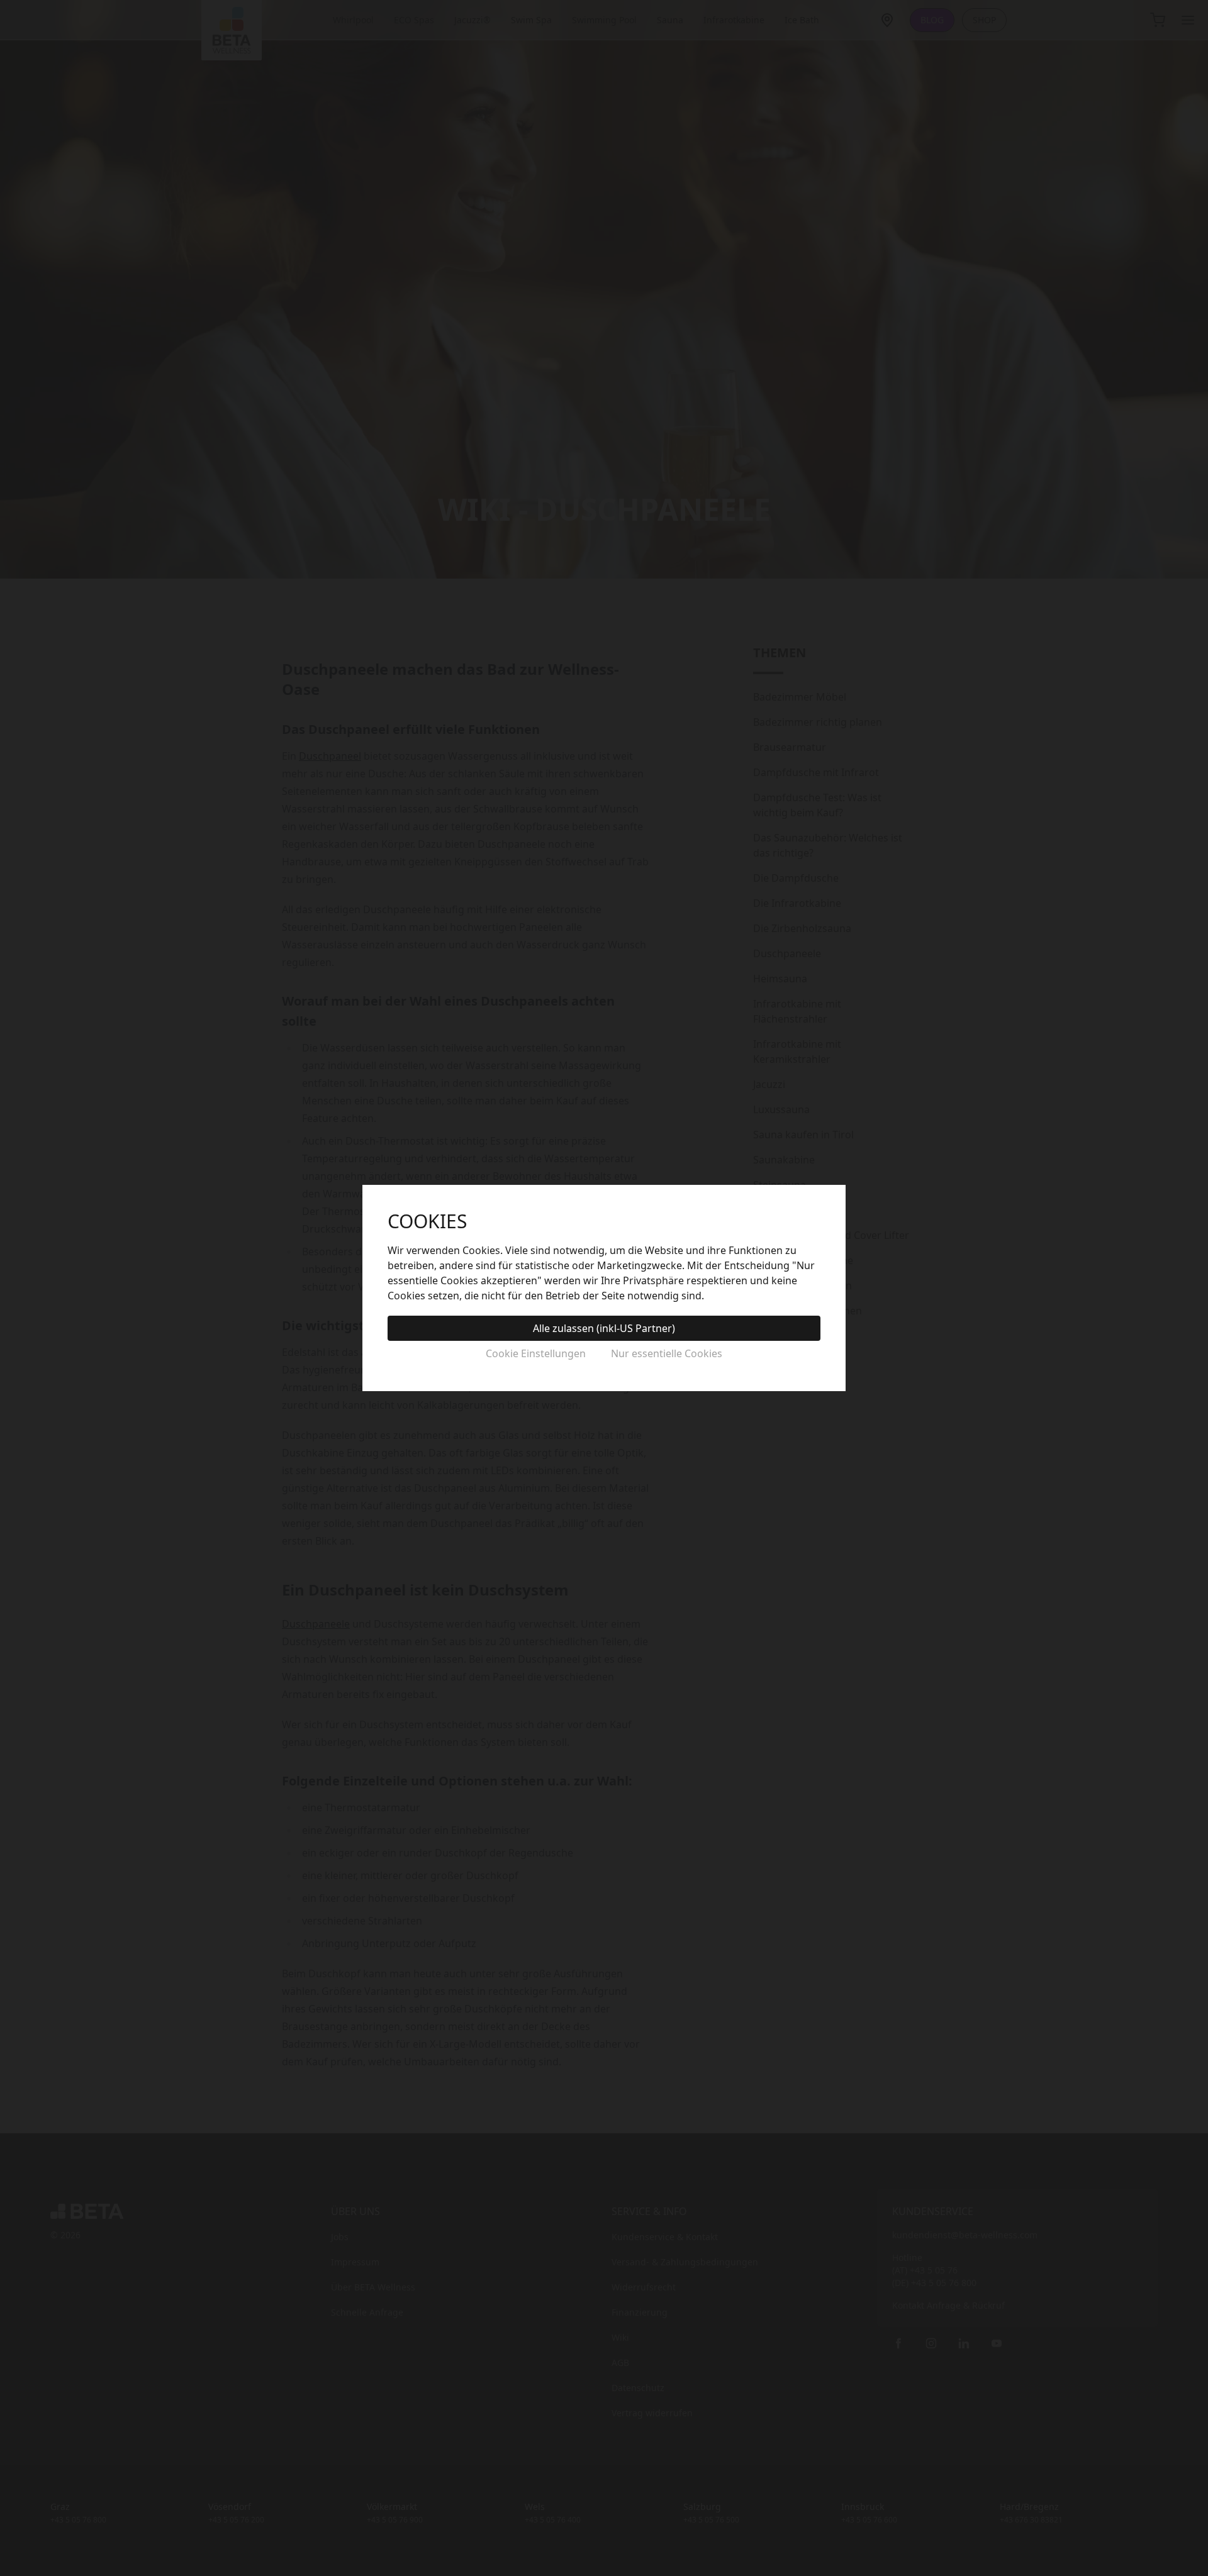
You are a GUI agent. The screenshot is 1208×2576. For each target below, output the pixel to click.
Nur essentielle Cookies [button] (667, 1353)
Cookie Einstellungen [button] (536, 1353)
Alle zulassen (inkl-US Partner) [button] (604, 1328)
